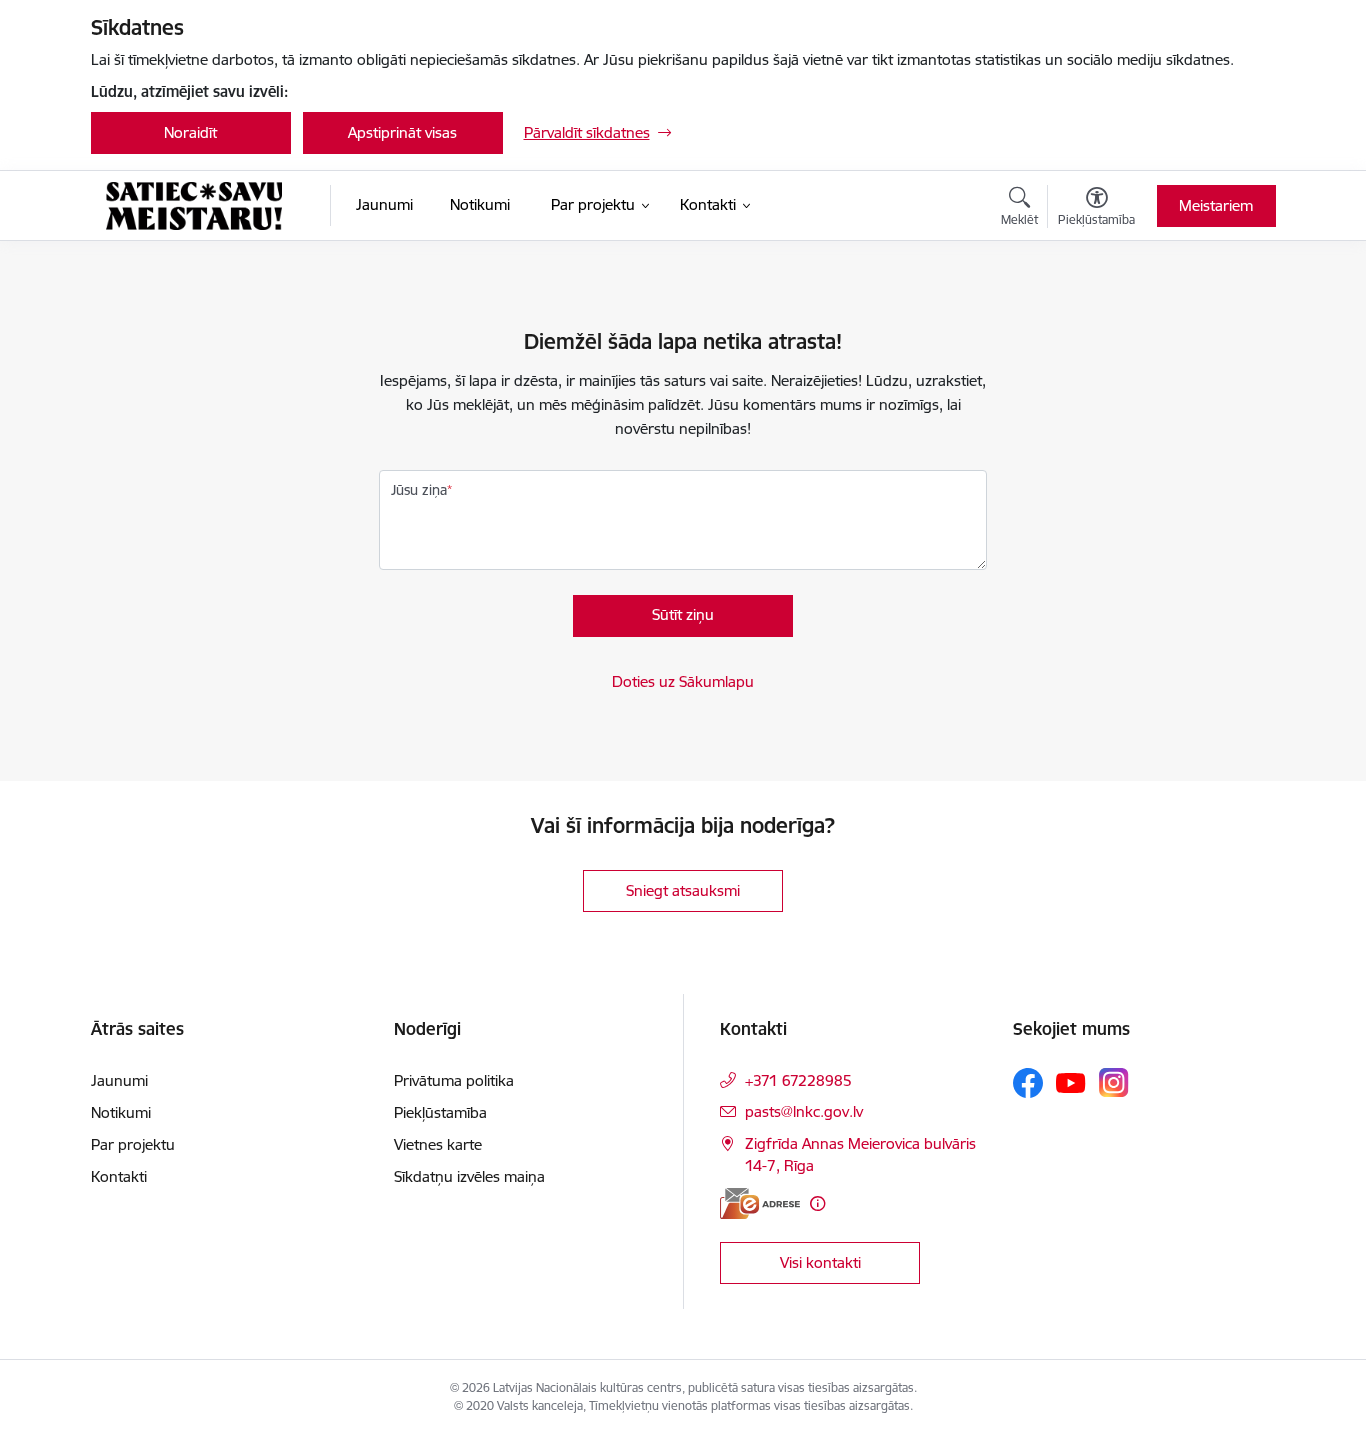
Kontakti (119, 1176)
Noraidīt (190, 132)
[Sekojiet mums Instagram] (1114, 1082)
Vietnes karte (438, 1144)
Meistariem (1216, 205)
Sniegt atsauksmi (683, 890)
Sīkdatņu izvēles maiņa (469, 1176)
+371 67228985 (798, 1080)
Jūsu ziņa (419, 490)
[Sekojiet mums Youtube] (1071, 1082)
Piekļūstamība (440, 1112)
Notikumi (121, 1112)
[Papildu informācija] (817, 1203)
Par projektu (133, 1144)
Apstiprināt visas (402, 132)
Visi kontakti (820, 1262)
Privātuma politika (454, 1080)
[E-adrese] (760, 1203)
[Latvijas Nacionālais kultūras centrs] (194, 206)
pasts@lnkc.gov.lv (804, 1111)
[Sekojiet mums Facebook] (1028, 1083)
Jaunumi (119, 1080)
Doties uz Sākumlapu (683, 681)
